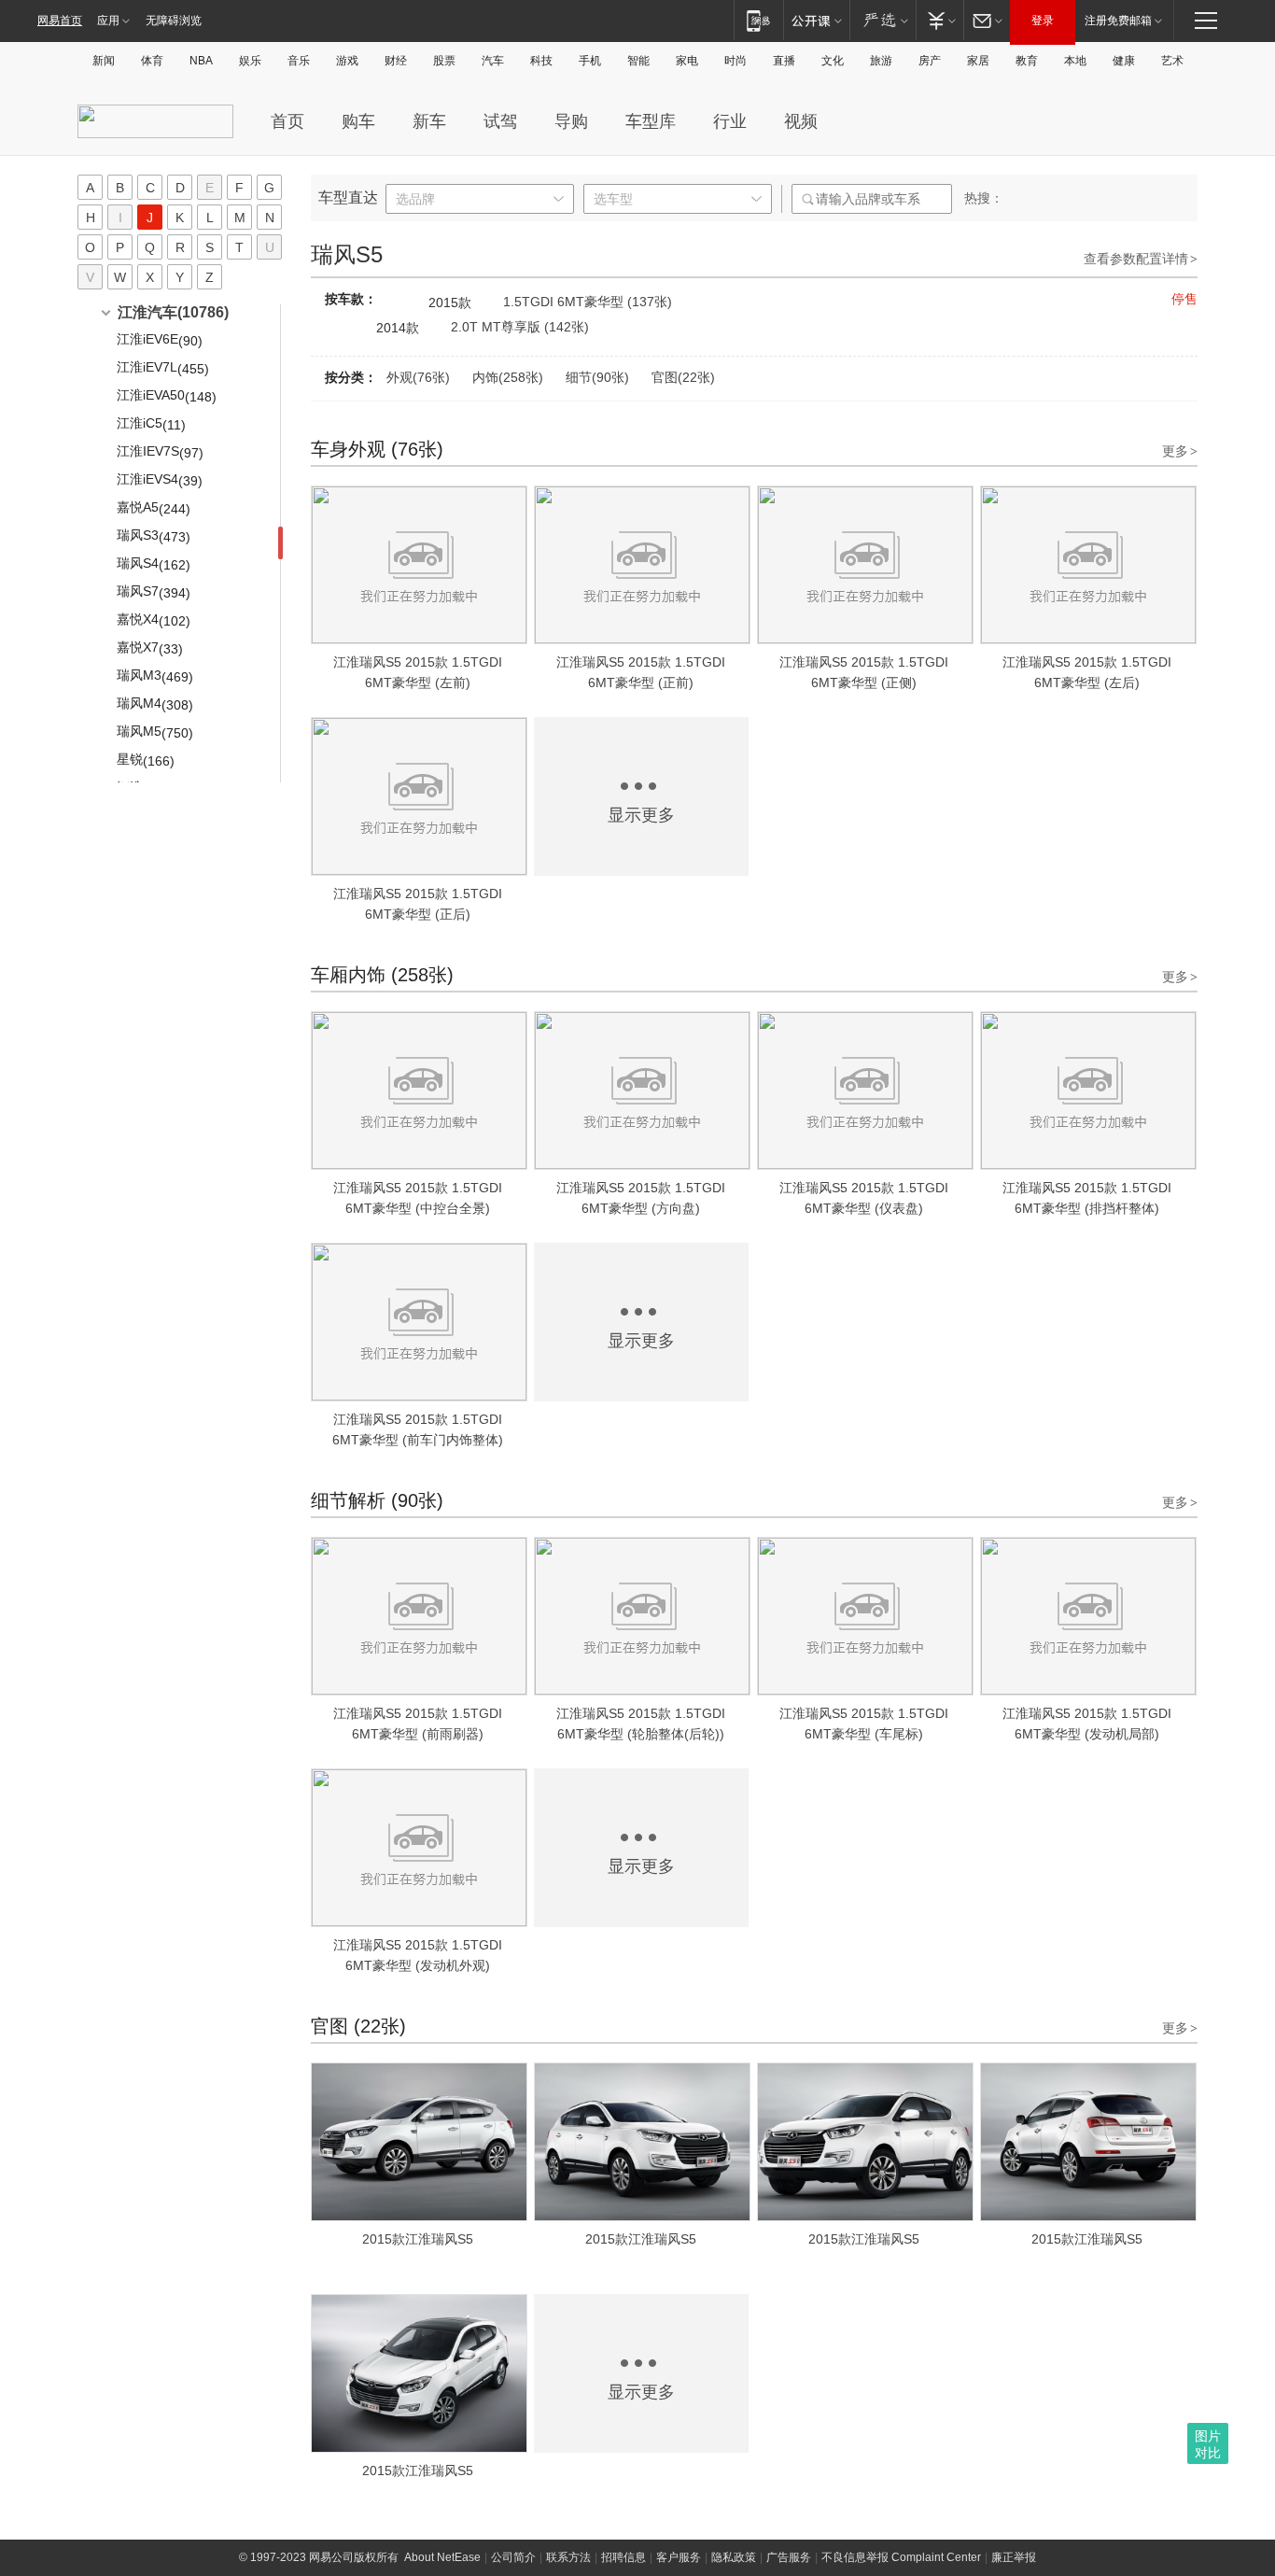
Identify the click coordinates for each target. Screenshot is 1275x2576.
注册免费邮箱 (1118, 21)
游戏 (347, 61)
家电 (687, 61)
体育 (152, 61)
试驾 (500, 121)
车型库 (651, 121)
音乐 (299, 61)
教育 (1027, 61)
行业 (730, 121)
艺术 (1172, 61)
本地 (1075, 61)
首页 (287, 121)
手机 (590, 61)
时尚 (736, 61)
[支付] (939, 20)
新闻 (104, 61)
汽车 (493, 61)
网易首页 (60, 21)
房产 (930, 61)
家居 (978, 61)
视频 (801, 121)
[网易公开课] (816, 20)
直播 (784, 61)
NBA (201, 61)
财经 (396, 61)
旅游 (881, 61)
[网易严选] (883, 20)
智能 (638, 61)
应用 (108, 21)
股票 (444, 61)
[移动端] (758, 20)
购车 (358, 121)
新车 (429, 121)
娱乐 (250, 61)
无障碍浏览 (174, 21)
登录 (1043, 21)
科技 (541, 61)
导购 (571, 121)
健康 (1124, 61)
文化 (833, 61)
